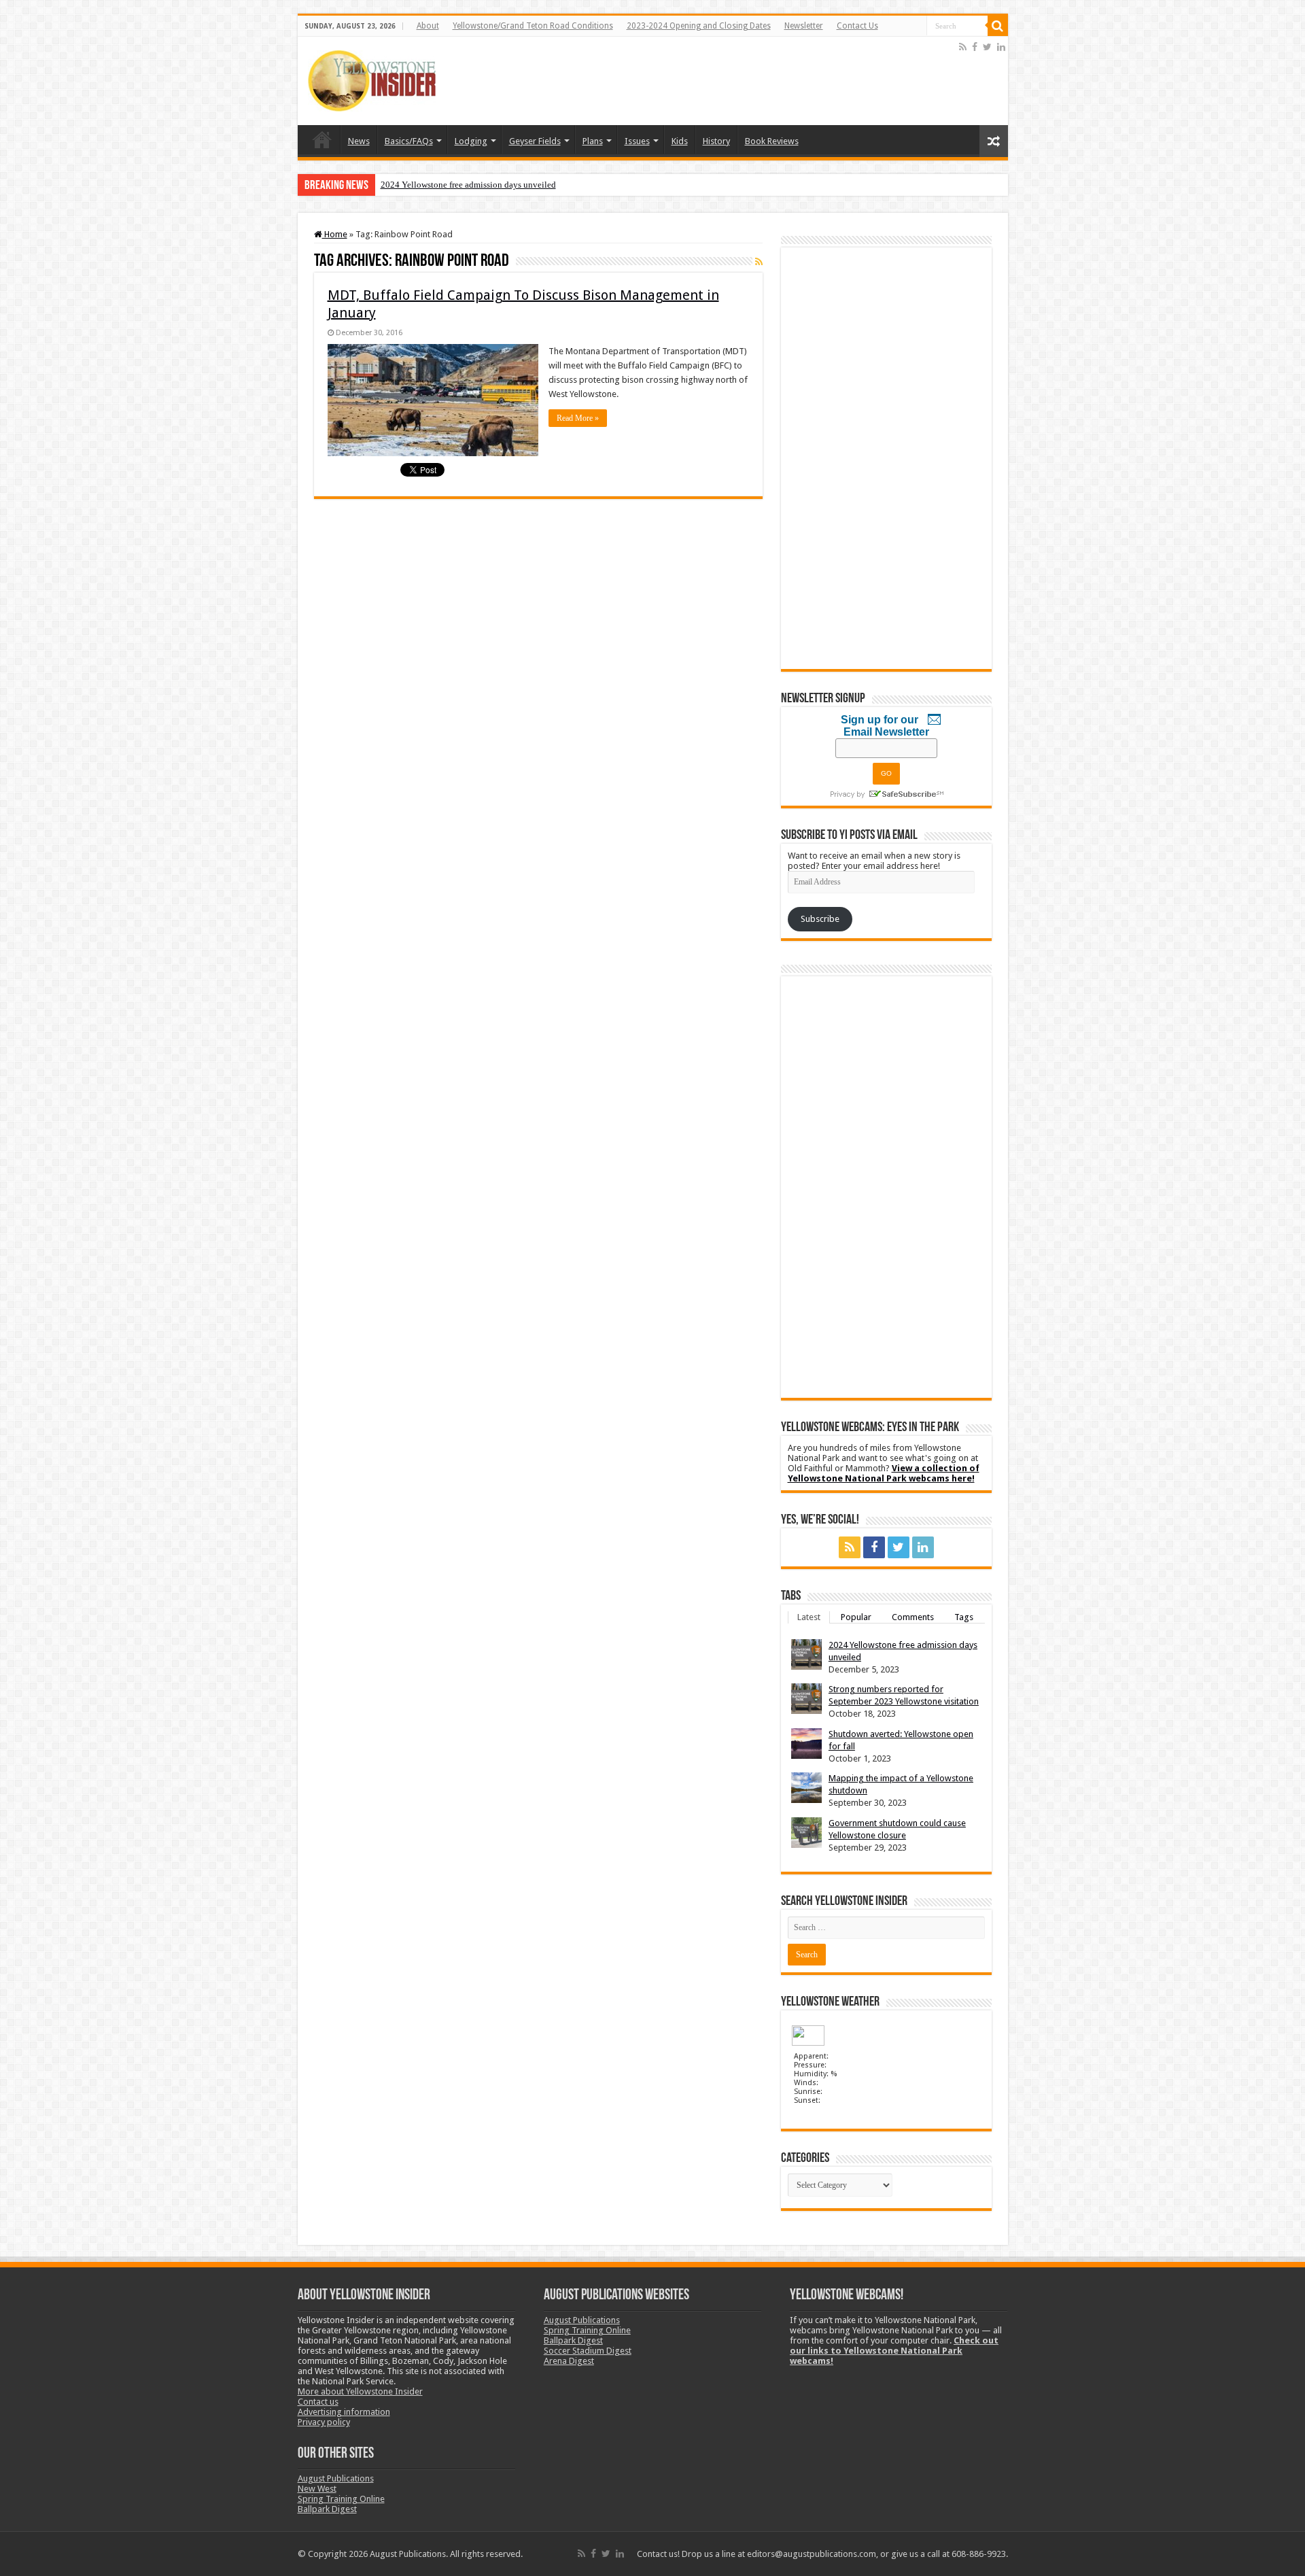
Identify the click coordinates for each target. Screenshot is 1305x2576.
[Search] (998, 26)
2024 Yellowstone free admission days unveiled (468, 185)
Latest (809, 1617)
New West (317, 2489)
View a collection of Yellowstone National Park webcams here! (884, 1473)
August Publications (336, 2478)
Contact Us (857, 26)
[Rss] (963, 47)
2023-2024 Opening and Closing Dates (699, 26)
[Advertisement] (709, 81)
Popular (856, 1617)
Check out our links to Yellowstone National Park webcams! (894, 2351)
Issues (637, 141)
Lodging (471, 141)
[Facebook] (975, 47)
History (716, 141)
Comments (913, 1617)
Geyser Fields (535, 141)
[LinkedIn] (1001, 47)
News (359, 141)
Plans (593, 141)
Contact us (318, 2402)
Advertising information (344, 2412)
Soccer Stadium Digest (588, 2351)
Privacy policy (324, 2422)
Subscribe (820, 919)
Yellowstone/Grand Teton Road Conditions (533, 26)
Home (322, 139)
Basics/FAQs (409, 141)
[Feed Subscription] (759, 262)
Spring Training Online (341, 2499)
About (428, 26)
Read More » (578, 418)
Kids (680, 141)
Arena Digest (569, 2361)
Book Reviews (772, 141)
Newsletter (804, 26)
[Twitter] (987, 47)
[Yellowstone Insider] (372, 78)
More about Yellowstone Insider (360, 2391)
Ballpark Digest (327, 2509)
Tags (964, 1617)
